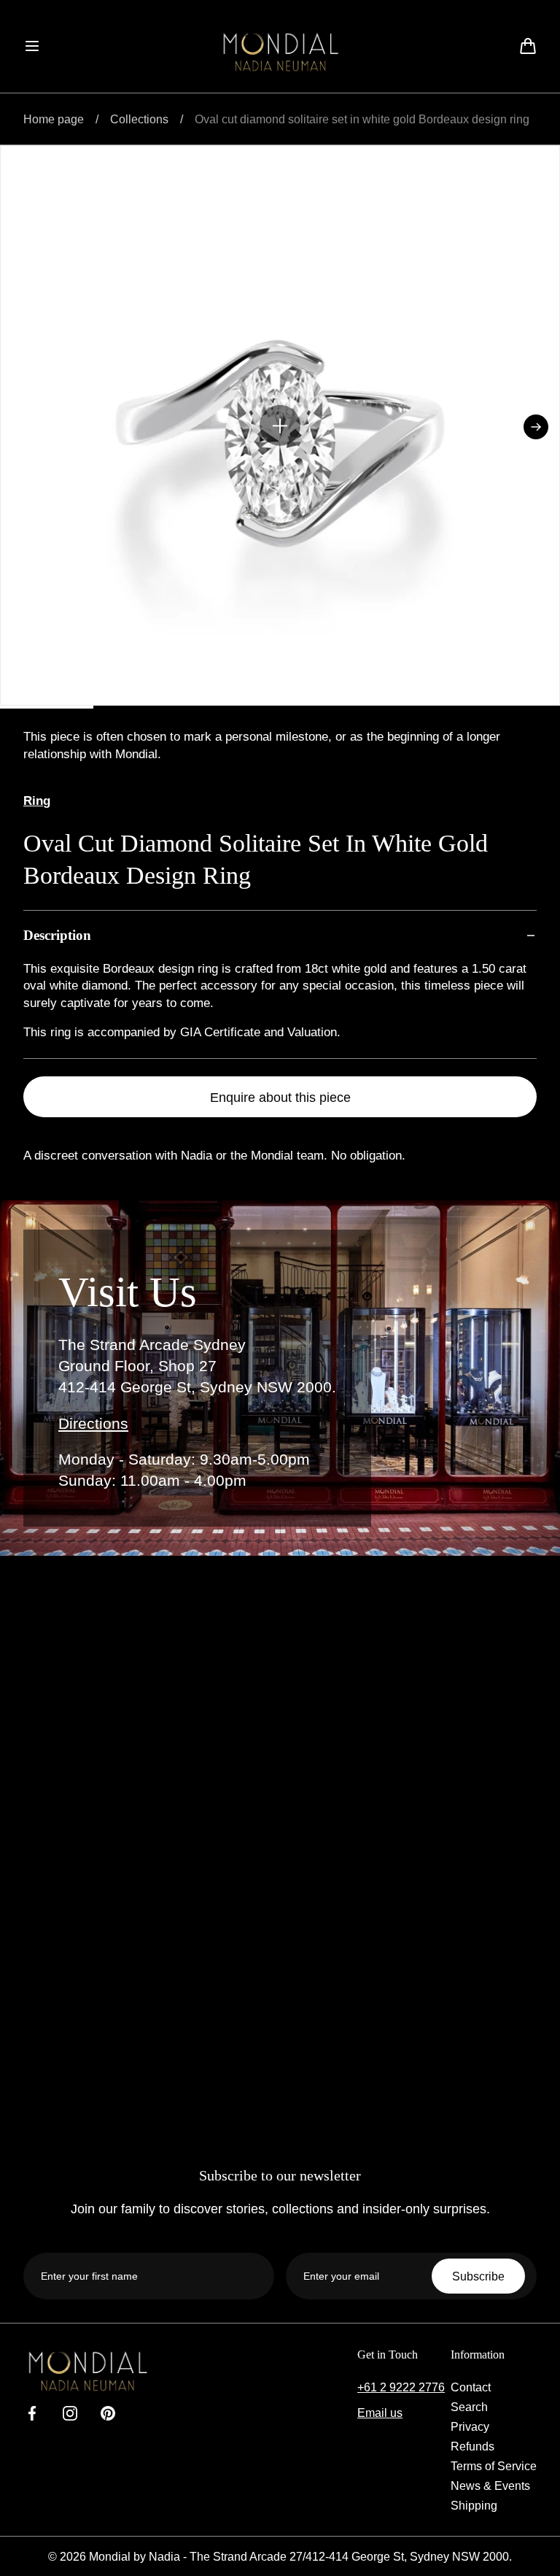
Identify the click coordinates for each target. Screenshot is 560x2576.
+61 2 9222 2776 (401, 2387)
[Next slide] (536, 427)
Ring (37, 801)
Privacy (470, 2426)
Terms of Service (494, 2466)
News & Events (490, 2486)
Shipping (474, 2505)
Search (469, 2407)
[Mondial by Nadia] (280, 52)
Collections (139, 119)
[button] (32, 46)
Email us (380, 2413)
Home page (54, 119)
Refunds (472, 2446)
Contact (471, 2387)
